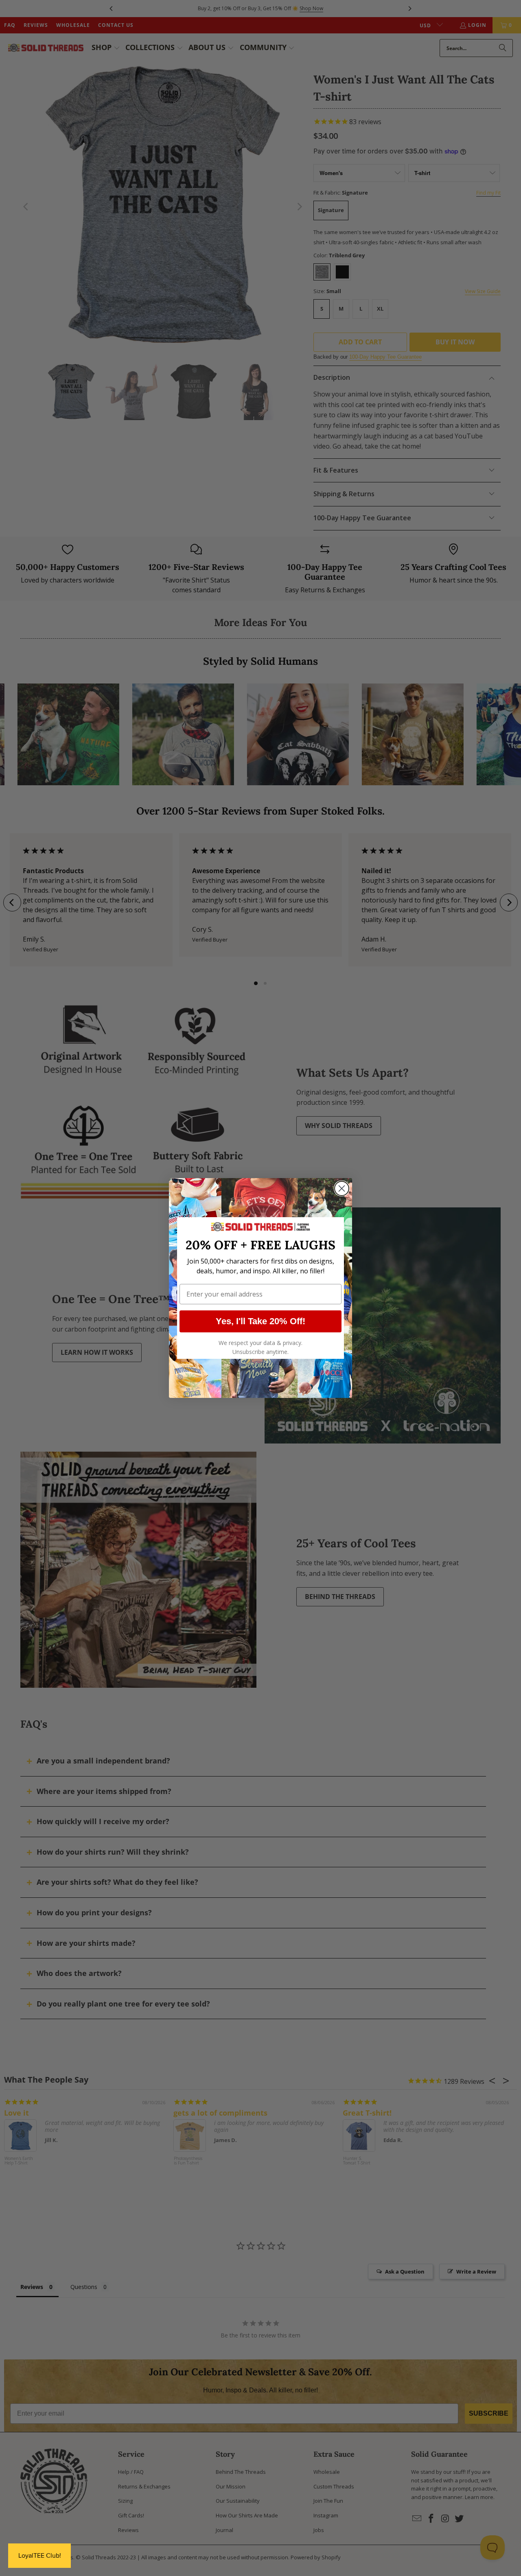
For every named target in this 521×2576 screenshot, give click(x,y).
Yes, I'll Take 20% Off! (260, 1321)
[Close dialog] (342, 1188)
